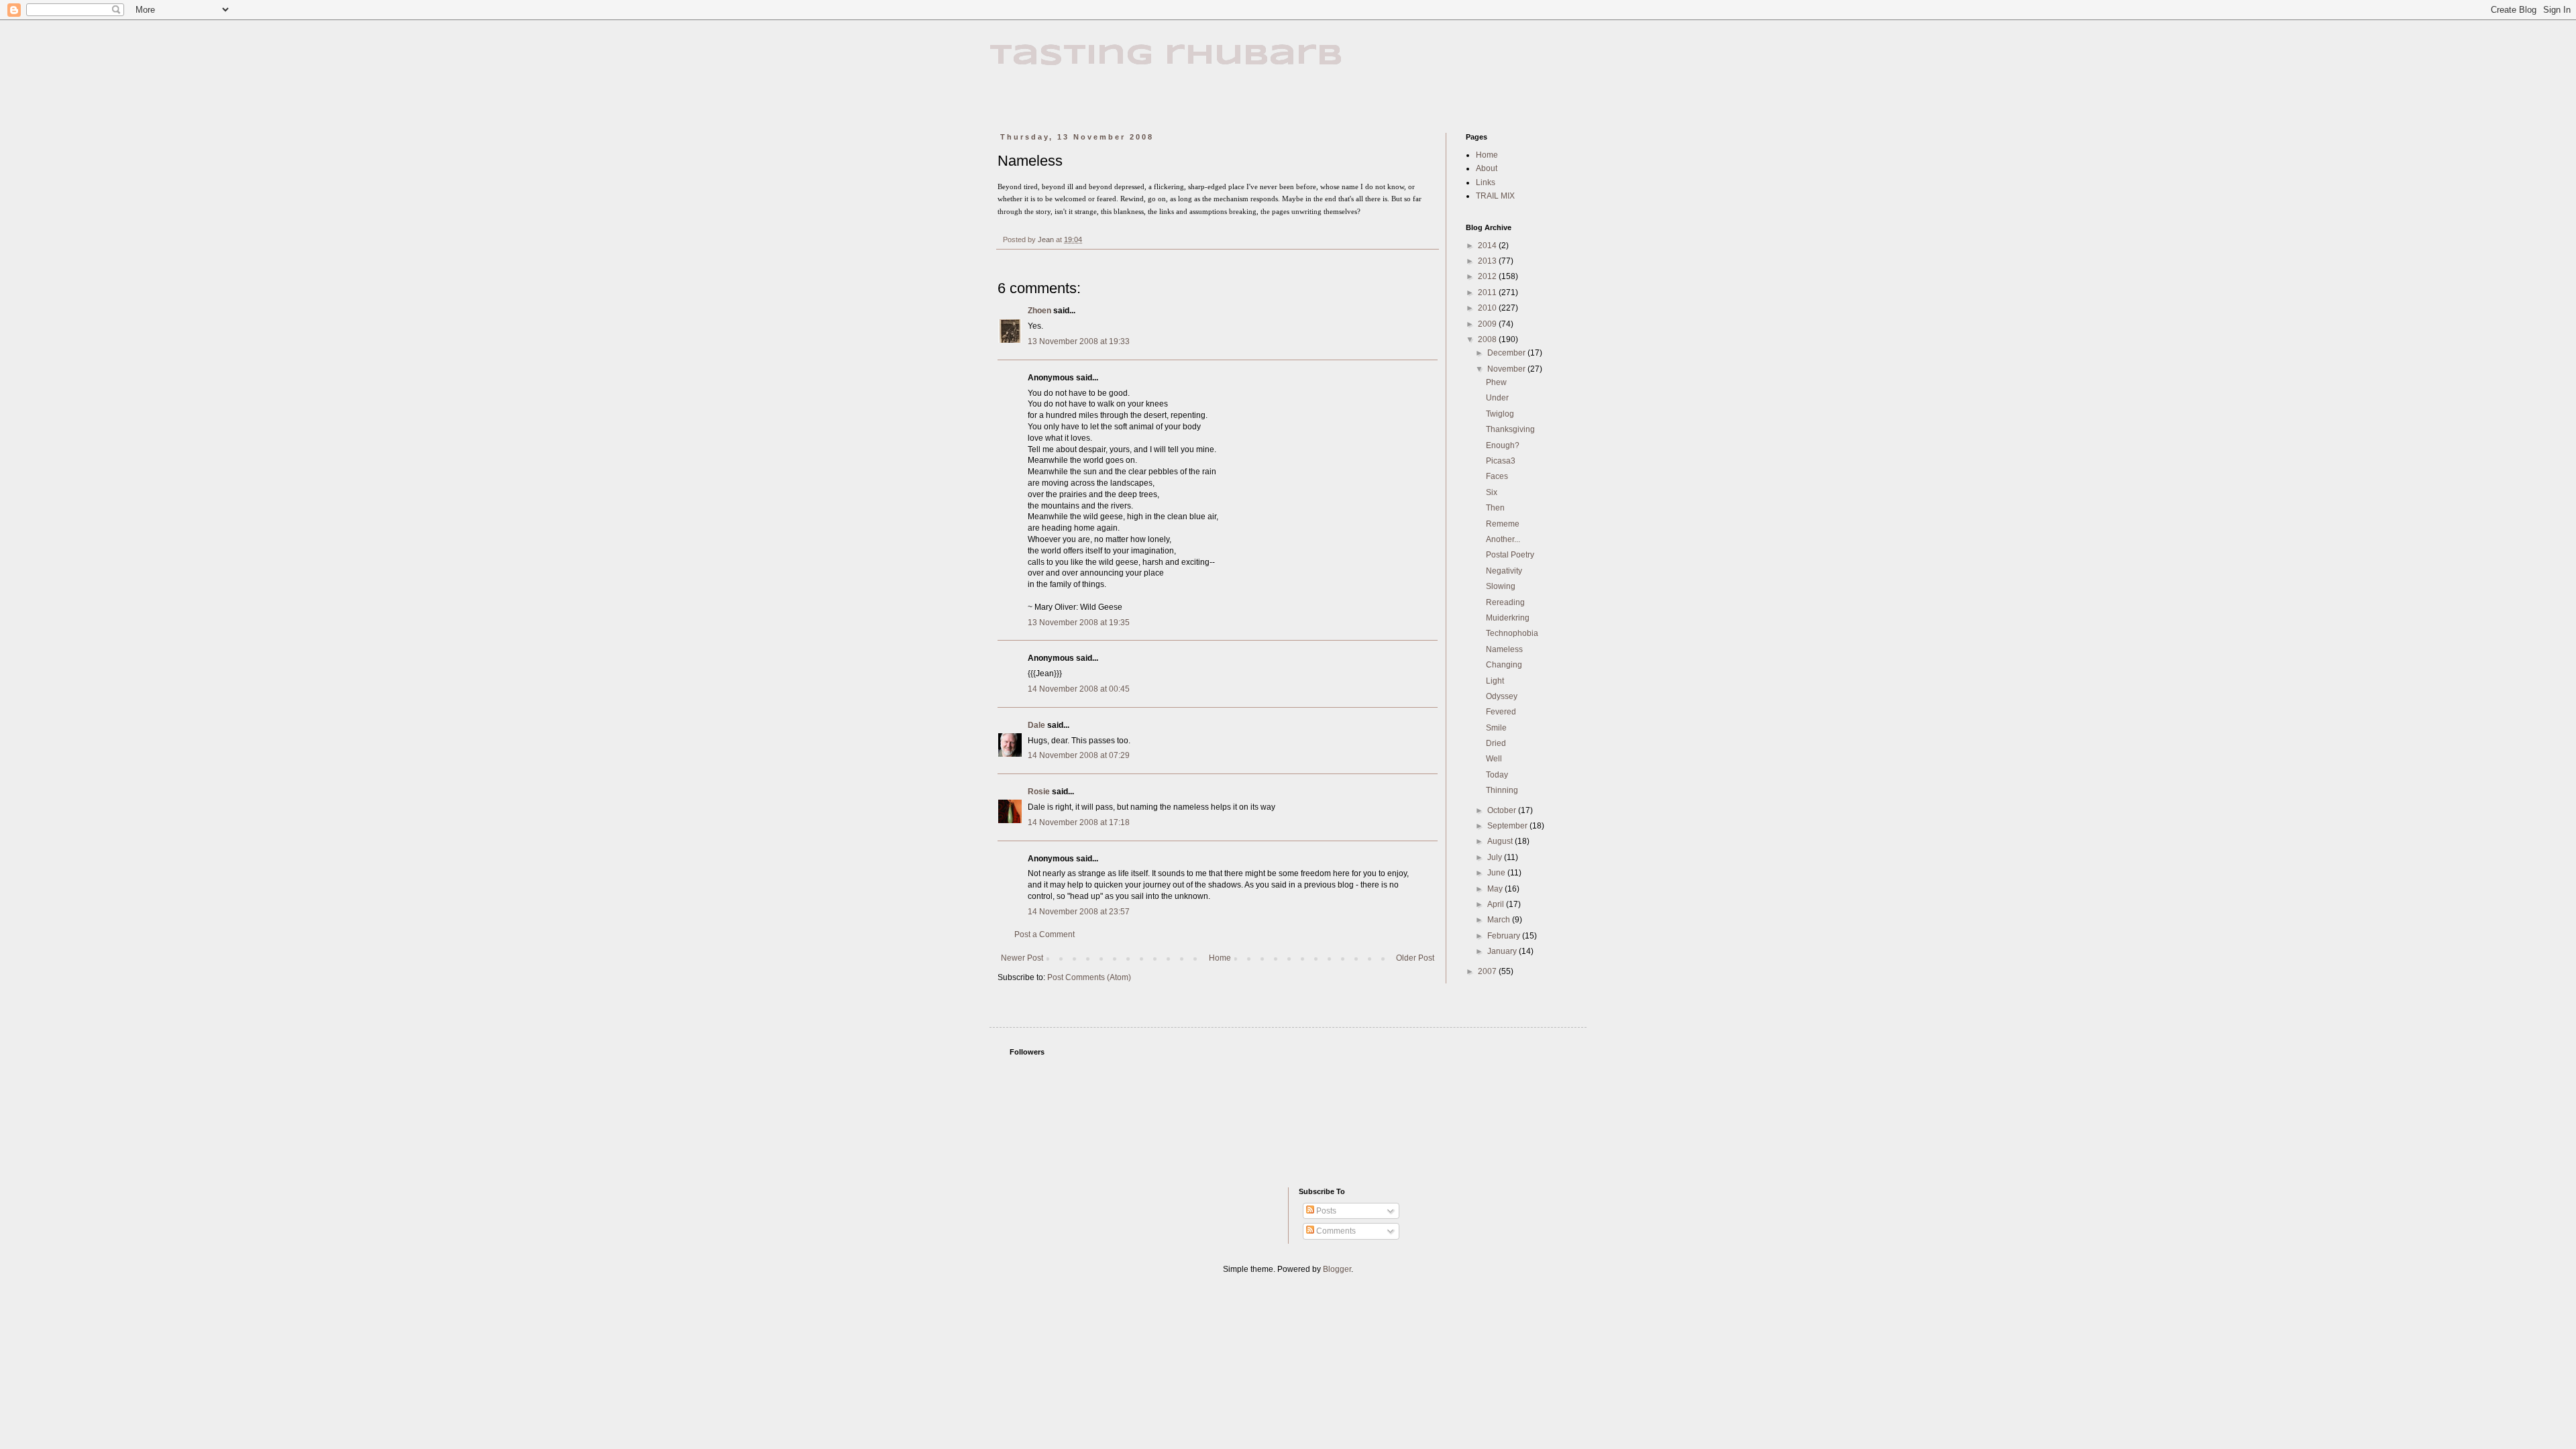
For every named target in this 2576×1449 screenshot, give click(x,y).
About (1487, 168)
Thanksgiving (1510, 429)
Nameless (1504, 649)
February (1505, 936)
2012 (1488, 276)
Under (1497, 398)
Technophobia (1512, 633)
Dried (1496, 743)
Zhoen (1039, 311)
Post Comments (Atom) (1089, 977)
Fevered (1501, 712)
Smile (1496, 728)
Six (1492, 492)
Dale (1036, 725)
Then (1495, 508)
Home (1220, 958)
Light (1495, 681)
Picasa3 (1501, 461)
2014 (1488, 246)
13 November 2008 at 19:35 (1079, 623)
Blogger (1337, 1269)
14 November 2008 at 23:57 (1079, 912)
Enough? (1503, 445)
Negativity (1504, 571)
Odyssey (1502, 696)
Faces (1497, 476)
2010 (1488, 308)
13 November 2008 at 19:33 (1079, 341)
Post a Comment (1044, 934)
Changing (1504, 665)
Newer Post (1022, 958)
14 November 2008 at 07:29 (1079, 755)
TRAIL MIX (1495, 196)
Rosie (1039, 792)
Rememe (1503, 524)
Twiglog (1500, 414)
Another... (1503, 539)
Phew (1496, 382)
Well (1494, 759)
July (1496, 857)
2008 (1488, 339)
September (1508, 826)
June (1497, 873)
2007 (1488, 971)
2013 (1488, 261)
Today (1497, 775)
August (1501, 841)
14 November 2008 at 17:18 (1079, 822)
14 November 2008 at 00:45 (1079, 689)
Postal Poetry (1510, 555)
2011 (1488, 292)
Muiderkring (1508, 618)
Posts (1325, 1211)
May (1496, 889)
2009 (1488, 324)
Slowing (1501, 586)
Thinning (1502, 790)
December (1507, 353)
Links (1486, 182)
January (1503, 951)
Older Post (1415, 958)
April (1497, 904)
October (1503, 810)
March (1500, 920)
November (1507, 369)
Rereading (1505, 602)
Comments (1335, 1231)
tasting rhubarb (1166, 56)
